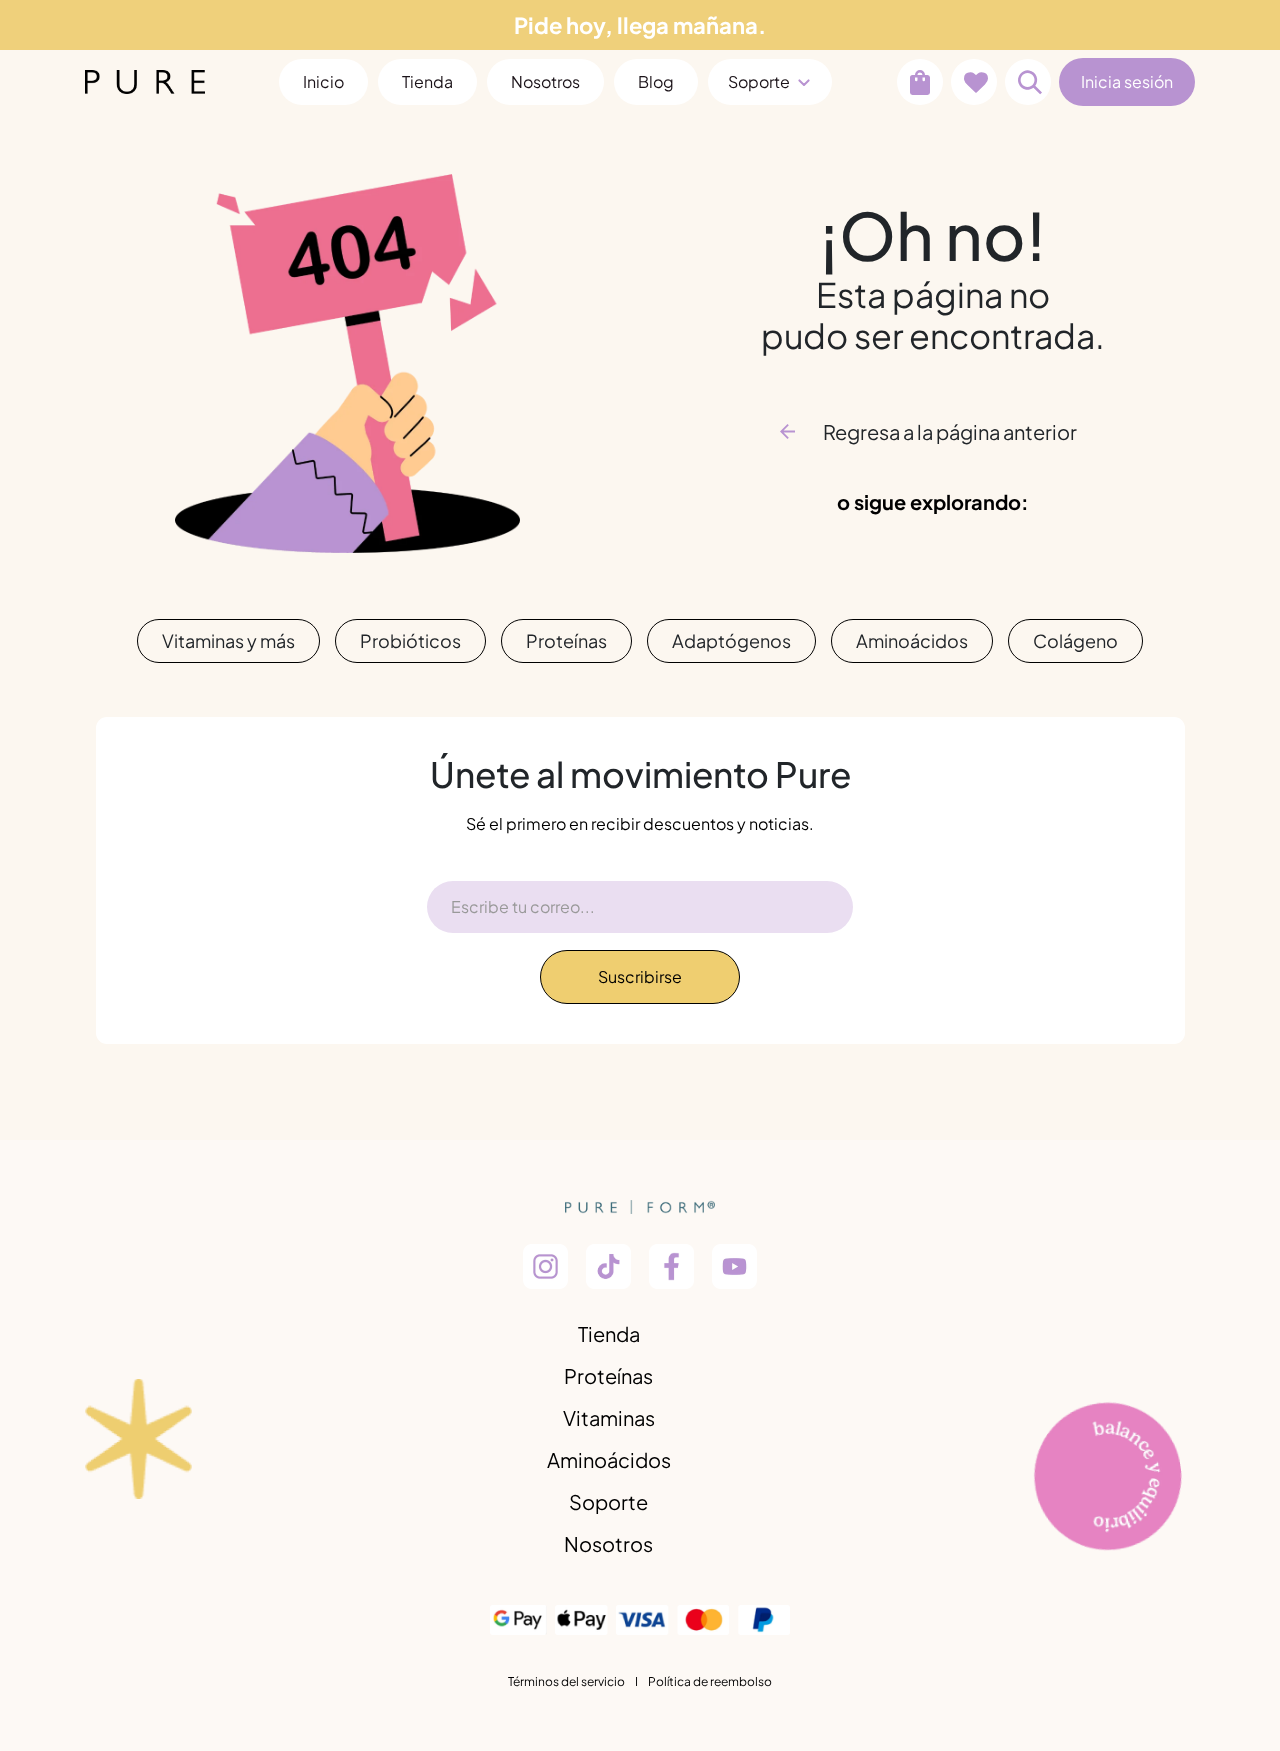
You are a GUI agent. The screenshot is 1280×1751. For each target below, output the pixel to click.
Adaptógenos (731, 640)
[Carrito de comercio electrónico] (920, 82)
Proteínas (566, 640)
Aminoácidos (912, 640)
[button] (1028, 82)
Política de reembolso (710, 1681)
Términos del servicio (566, 1681)
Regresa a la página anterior (950, 431)
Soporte (608, 1501)
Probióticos (410, 640)
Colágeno (1075, 640)
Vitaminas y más (228, 640)
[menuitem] (323, 82)
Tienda (609, 1333)
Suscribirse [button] (640, 976)
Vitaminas (609, 1417)
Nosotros (608, 1543)
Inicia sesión (1127, 81)
